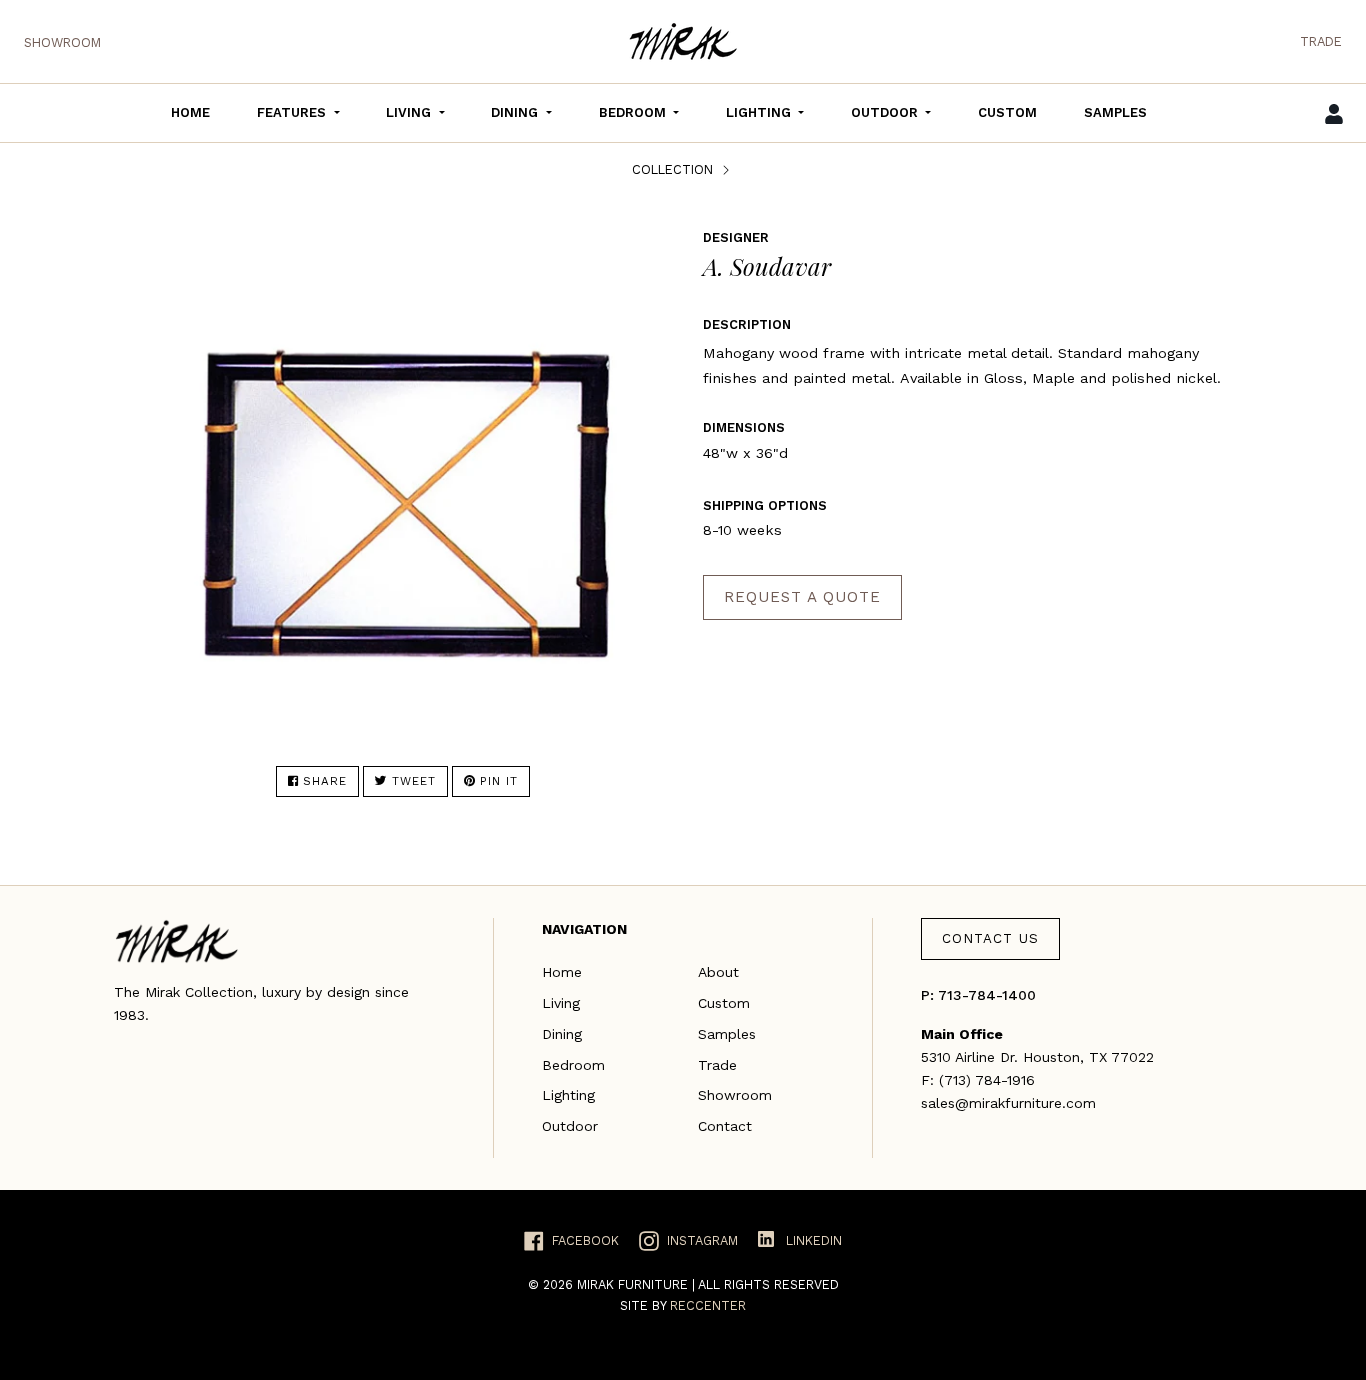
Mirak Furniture (634, 1284)
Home (562, 972)
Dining (562, 1034)
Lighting (568, 1095)
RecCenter (708, 1305)
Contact (725, 1126)
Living (561, 1003)
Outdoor (570, 1126)
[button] (298, 113)
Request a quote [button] (802, 597)
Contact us (990, 938)
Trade (1321, 41)
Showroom (62, 42)
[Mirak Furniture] (683, 41)
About (718, 972)
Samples (727, 1034)
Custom (724, 1003)
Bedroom (573, 1065)
